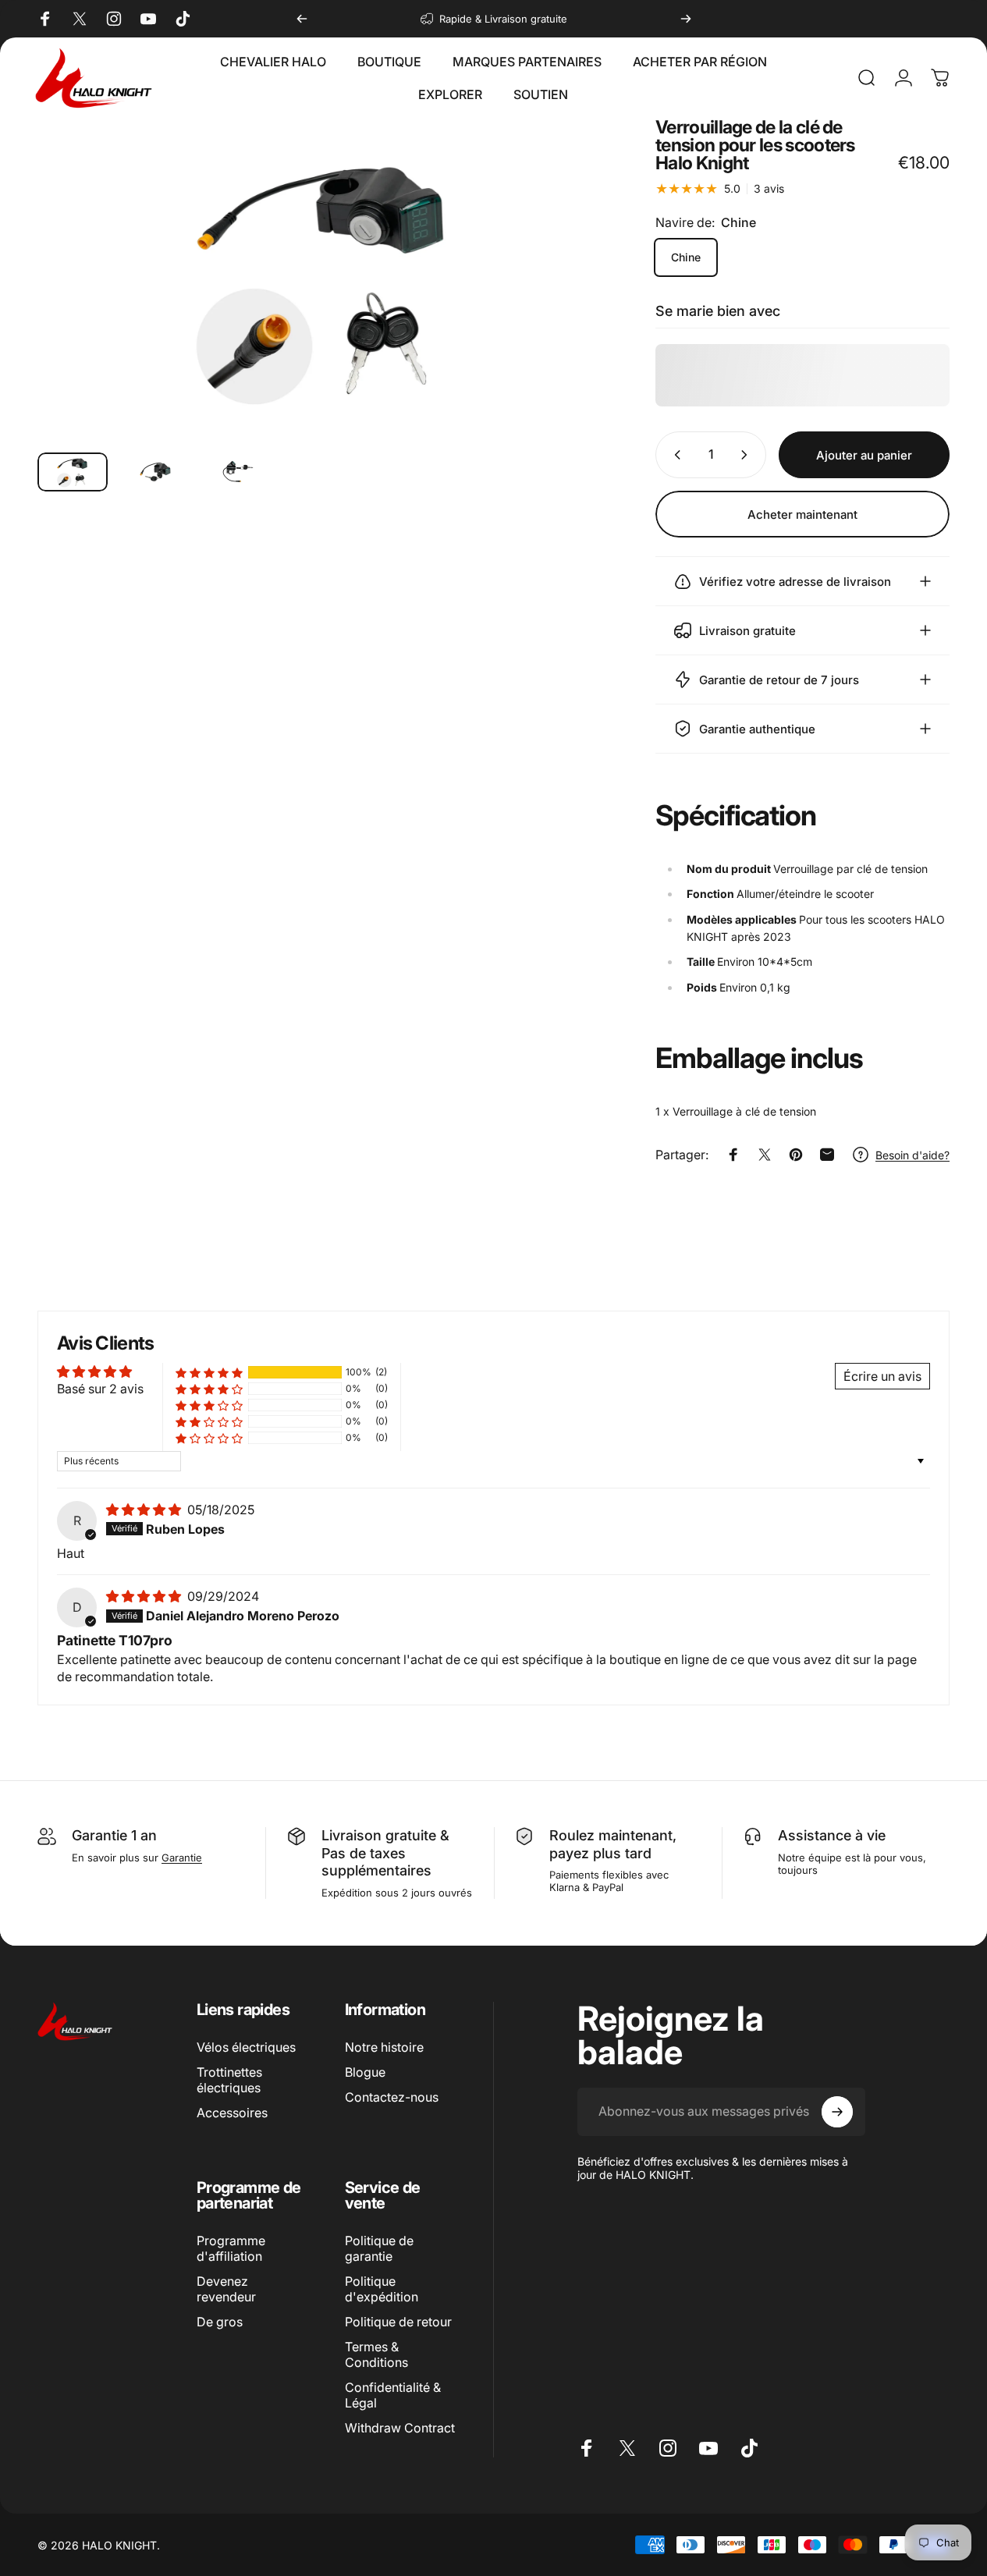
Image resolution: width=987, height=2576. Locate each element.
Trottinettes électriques (229, 2080)
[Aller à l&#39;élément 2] (238, 472)
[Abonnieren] (837, 2112)
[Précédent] (302, 19)
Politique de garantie (379, 2248)
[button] (209, 1373)
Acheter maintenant (802, 514)
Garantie (182, 1857)
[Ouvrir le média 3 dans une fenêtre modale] (323, 279)
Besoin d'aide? (912, 1155)
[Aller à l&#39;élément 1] (155, 472)
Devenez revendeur (226, 2289)
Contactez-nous (392, 2097)
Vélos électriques (246, 2047)
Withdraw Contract (400, 2428)
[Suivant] (686, 19)
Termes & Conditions (376, 2354)
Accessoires (232, 2113)
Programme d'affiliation (231, 2248)
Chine (686, 257)
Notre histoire (384, 2047)
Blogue (365, 2072)
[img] (145, 1510)
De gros (220, 2322)
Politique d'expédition (382, 2289)
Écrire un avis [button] (882, 1376)
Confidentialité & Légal (393, 2395)
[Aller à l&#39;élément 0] (73, 472)
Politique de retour (398, 2322)
